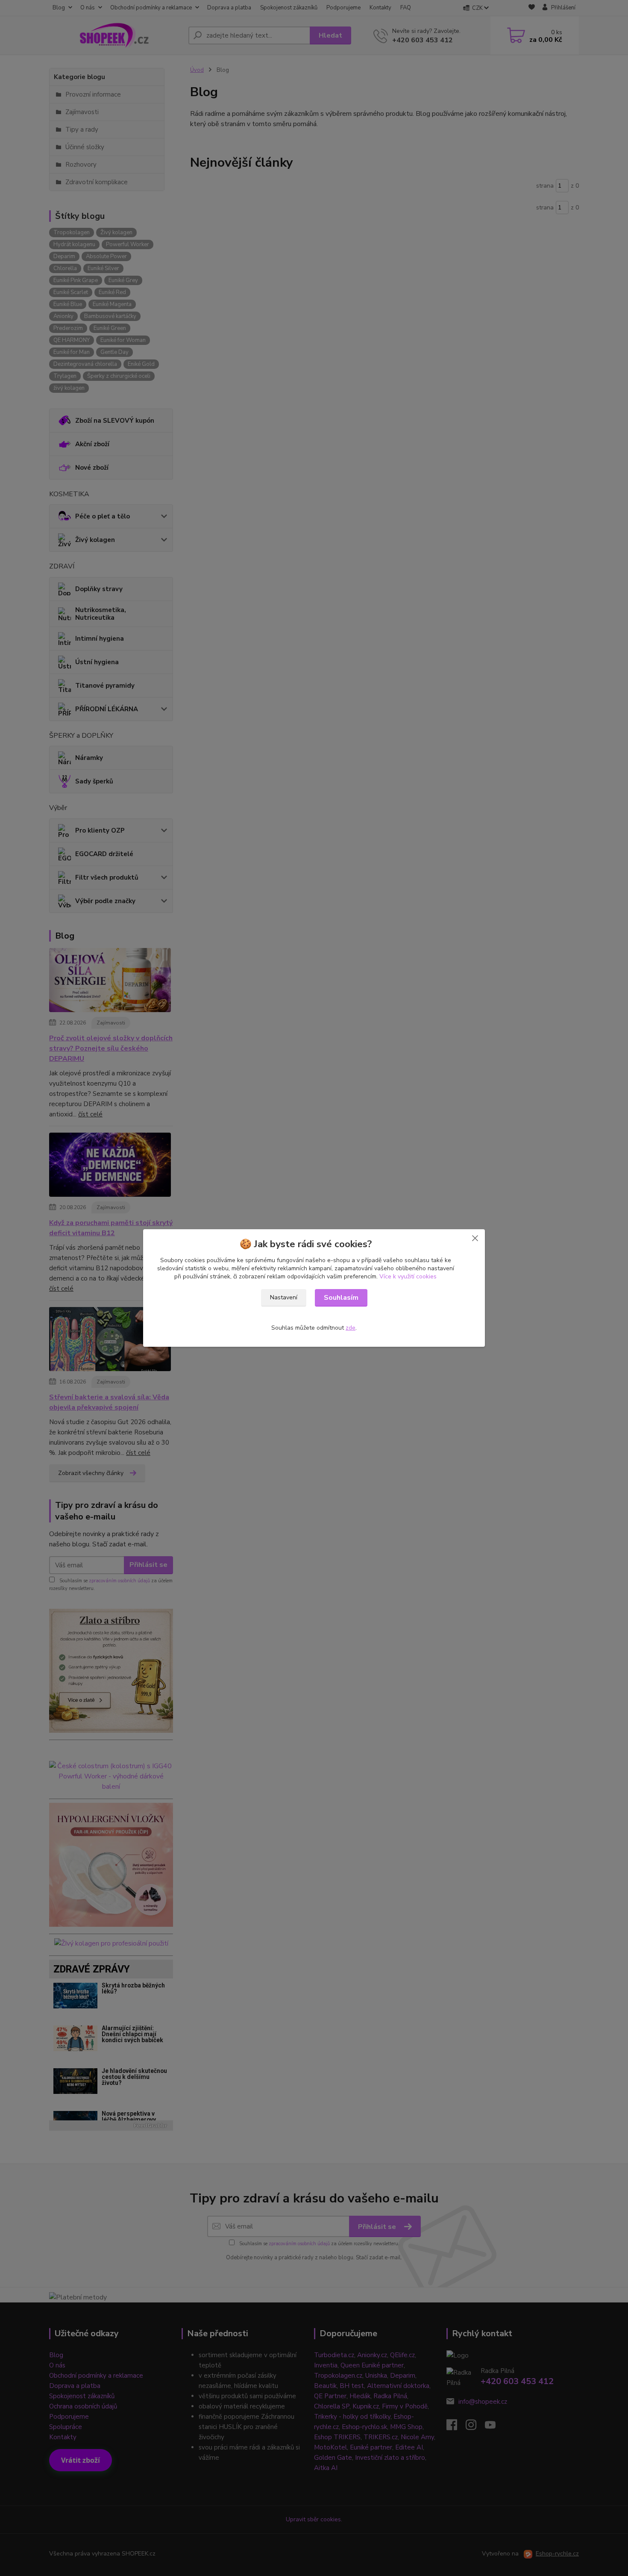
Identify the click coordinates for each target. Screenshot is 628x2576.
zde (351, 1328)
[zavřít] (475, 1238)
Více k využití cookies (408, 1276)
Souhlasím (341, 1298)
